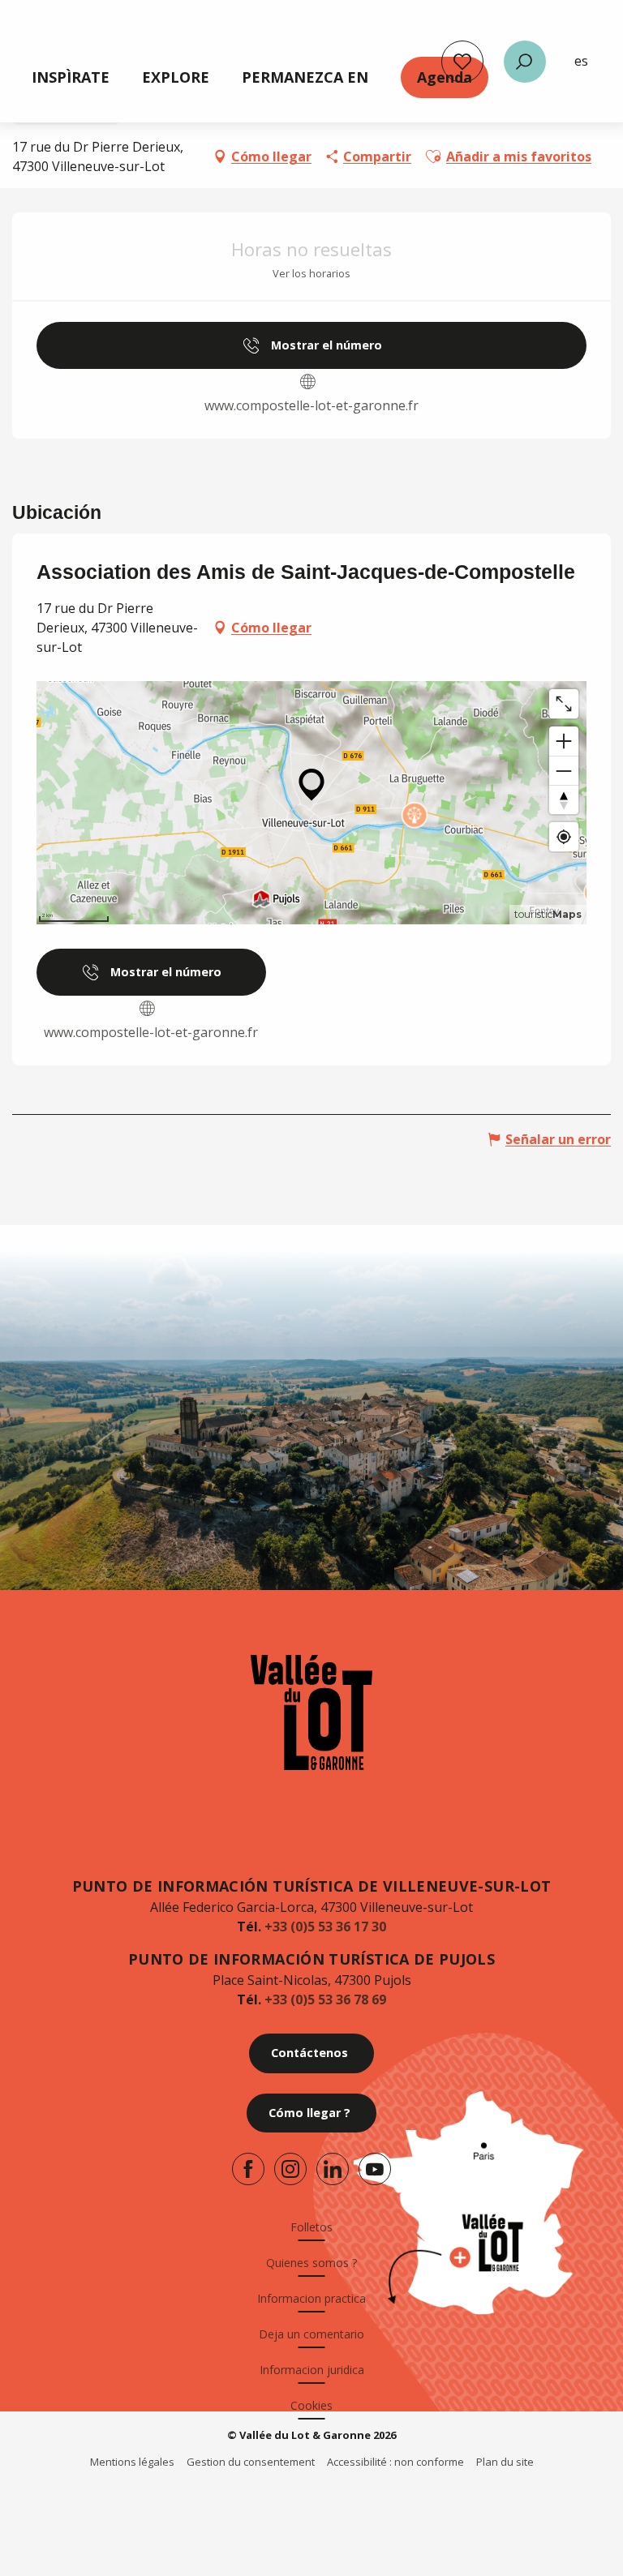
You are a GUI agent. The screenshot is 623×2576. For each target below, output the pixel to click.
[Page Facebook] (248, 2169)
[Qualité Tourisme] (301, 2506)
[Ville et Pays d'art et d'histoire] (247, 2506)
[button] (525, 62)
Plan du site (505, 2462)
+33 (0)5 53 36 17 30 (325, 1927)
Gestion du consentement (251, 2462)
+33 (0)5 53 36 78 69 (325, 2000)
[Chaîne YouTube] (375, 2169)
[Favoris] (462, 62)
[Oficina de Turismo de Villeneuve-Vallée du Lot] (311, 1712)
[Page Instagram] (290, 2169)
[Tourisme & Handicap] (366, 2506)
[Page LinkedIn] (333, 2169)
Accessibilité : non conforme (395, 2462)
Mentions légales (132, 2462)
